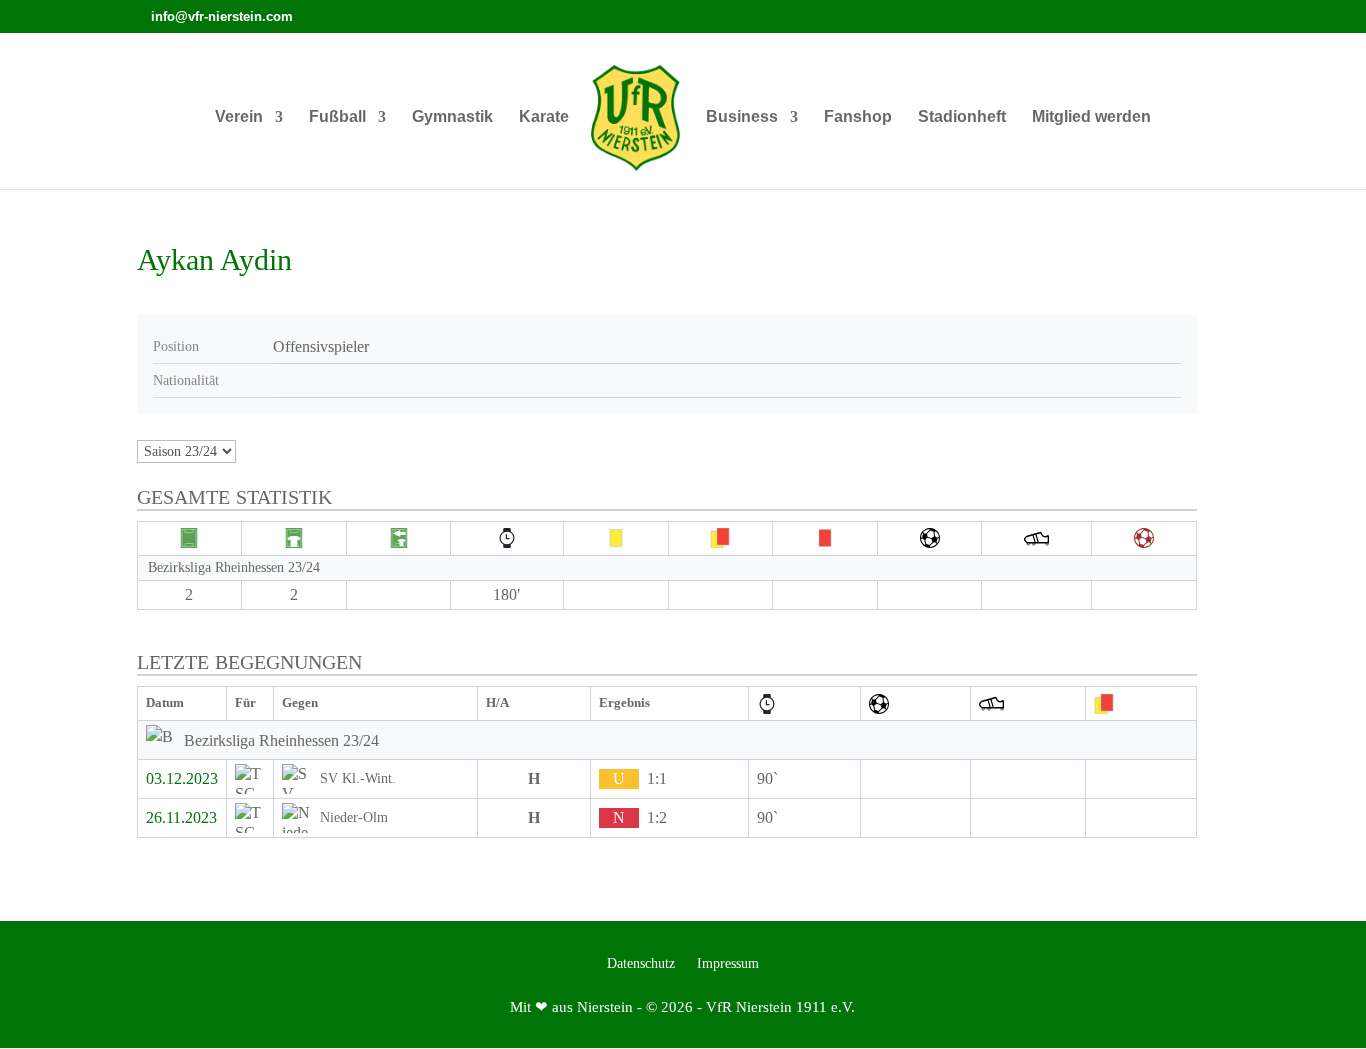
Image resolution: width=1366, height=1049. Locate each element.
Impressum (728, 964)
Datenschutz (641, 964)
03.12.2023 (182, 778)
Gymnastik (452, 117)
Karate (544, 117)
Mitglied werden (1091, 117)
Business (742, 117)
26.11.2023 (181, 817)
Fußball (337, 117)
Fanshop (858, 117)
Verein (239, 117)
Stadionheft (962, 117)
